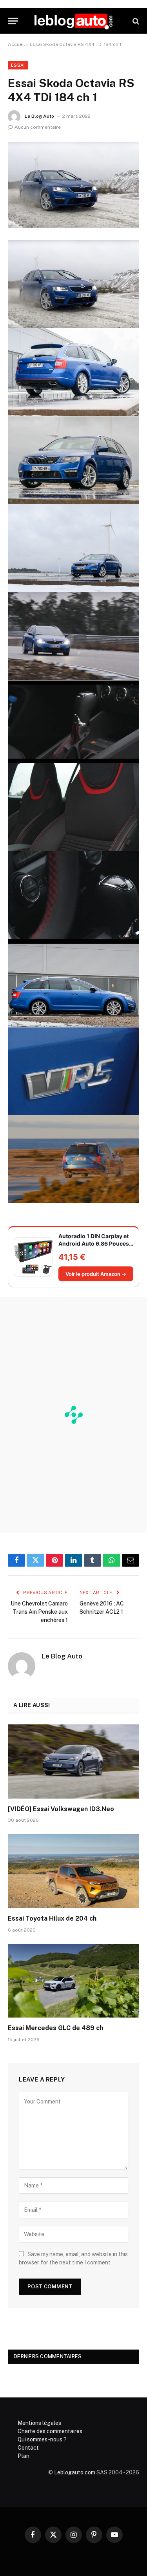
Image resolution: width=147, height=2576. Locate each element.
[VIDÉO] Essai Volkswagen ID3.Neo (61, 1809)
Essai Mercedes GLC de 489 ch (55, 2028)
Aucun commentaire (38, 127)
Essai (18, 65)
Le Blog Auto (39, 116)
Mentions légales (39, 2423)
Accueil (16, 44)
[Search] (135, 21)
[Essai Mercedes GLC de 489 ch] (73, 1981)
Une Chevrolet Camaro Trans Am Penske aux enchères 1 (39, 1612)
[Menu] (13, 21)
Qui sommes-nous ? (42, 2439)
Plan (24, 2456)
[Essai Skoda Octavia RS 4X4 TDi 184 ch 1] (73, 185)
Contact (28, 2448)
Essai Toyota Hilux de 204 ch (52, 1918)
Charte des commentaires (50, 2431)
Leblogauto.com (75, 2472)
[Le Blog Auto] (73, 21)
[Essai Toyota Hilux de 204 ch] (73, 1871)
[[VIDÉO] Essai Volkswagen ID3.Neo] (73, 1761)
